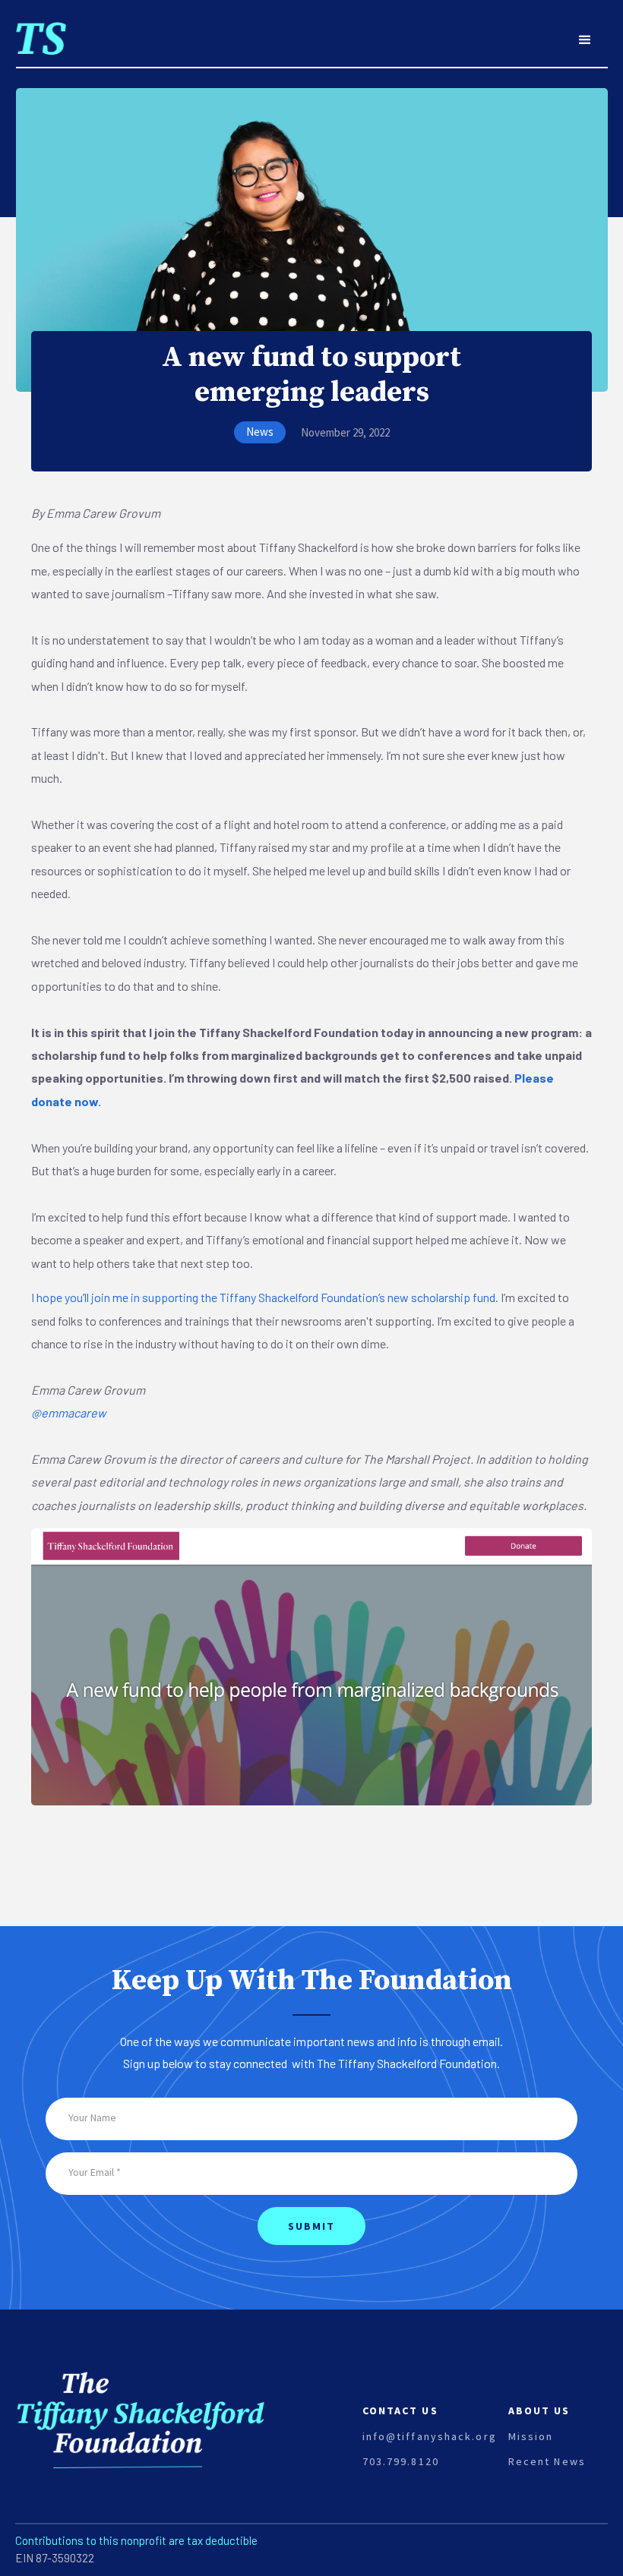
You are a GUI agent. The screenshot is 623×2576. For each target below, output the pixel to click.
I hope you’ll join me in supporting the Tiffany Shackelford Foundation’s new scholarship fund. (265, 1297)
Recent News (547, 2461)
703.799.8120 (401, 2461)
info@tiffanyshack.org (430, 2436)
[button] (585, 40)
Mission (531, 2436)
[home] (41, 30)
